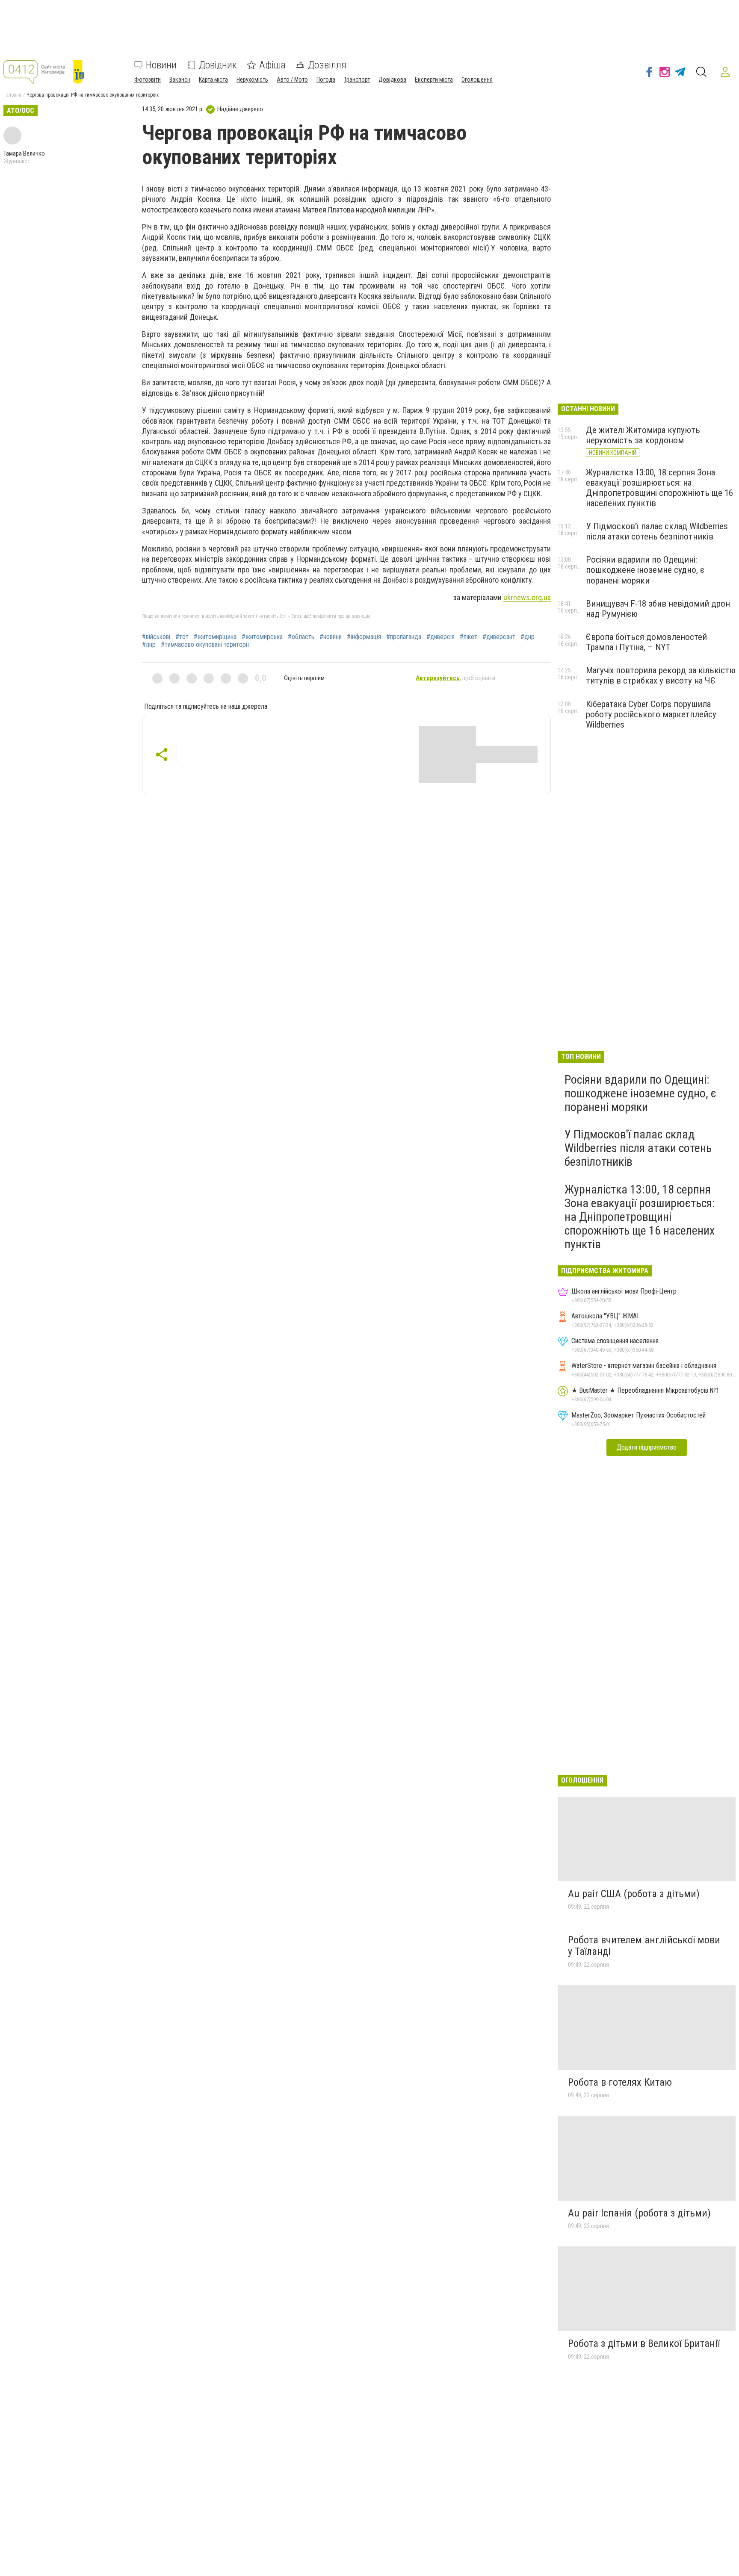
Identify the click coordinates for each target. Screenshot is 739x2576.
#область (301, 637)
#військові (156, 637)
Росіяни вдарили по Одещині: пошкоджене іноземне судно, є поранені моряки (645, 570)
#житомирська (262, 637)
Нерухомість (252, 80)
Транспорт (357, 80)
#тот (182, 637)
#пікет (469, 637)
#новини (331, 637)
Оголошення (477, 80)
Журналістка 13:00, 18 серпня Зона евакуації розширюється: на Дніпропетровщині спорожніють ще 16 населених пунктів (659, 488)
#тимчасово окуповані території (205, 645)
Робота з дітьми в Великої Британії (644, 2343)
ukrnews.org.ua (527, 597)
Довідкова (392, 80)
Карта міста (213, 80)
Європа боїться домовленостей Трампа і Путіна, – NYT (646, 642)
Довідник (218, 65)
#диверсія (440, 637)
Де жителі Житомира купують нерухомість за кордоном (643, 435)
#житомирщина (215, 637)
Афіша (272, 65)
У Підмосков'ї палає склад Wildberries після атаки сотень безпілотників (657, 531)
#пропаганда (404, 637)
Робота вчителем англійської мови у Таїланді (644, 1946)
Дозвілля (327, 65)
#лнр (149, 645)
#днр (528, 637)
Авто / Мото (292, 80)
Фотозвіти (148, 80)
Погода (326, 80)
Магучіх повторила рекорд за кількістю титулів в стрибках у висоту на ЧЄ (661, 675)
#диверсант (499, 637)
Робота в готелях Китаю (620, 2082)
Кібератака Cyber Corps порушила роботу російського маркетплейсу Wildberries (651, 714)
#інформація (364, 637)
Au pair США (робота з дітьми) (634, 1894)
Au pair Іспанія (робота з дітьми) (639, 2213)
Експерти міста (434, 80)
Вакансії (180, 80)
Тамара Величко (24, 153)
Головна (12, 95)
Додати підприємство (647, 1447)
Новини (161, 65)
